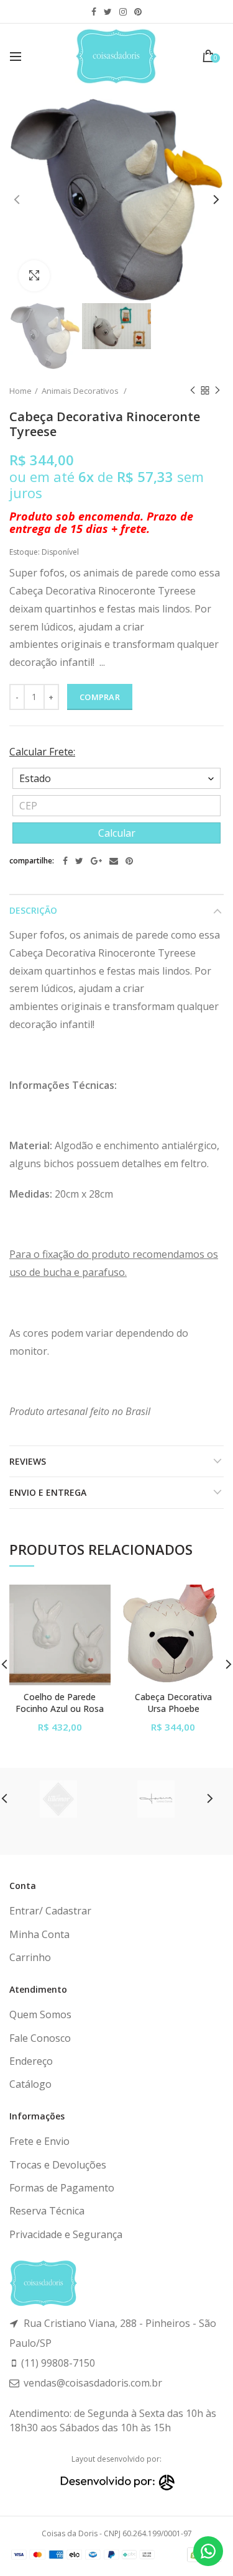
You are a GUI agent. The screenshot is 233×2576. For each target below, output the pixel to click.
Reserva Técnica (47, 2211)
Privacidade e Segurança (66, 2234)
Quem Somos (40, 2014)
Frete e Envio (39, 2141)
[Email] (114, 861)
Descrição (33, 910)
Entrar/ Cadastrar (50, 1911)
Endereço (31, 2061)
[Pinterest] (129, 861)
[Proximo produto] (217, 391)
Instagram (123, 12)
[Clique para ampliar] (34, 276)
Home (21, 391)
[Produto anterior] (193, 391)
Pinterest (138, 12)
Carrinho (30, 1957)
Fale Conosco (40, 2038)
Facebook (94, 12)
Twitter (108, 12)
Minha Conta (39, 1934)
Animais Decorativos (81, 391)
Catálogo (30, 2084)
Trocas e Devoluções (58, 2165)
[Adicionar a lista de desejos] (94, 1602)
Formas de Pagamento (62, 2188)
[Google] (96, 861)
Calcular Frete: (42, 752)
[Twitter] (79, 861)
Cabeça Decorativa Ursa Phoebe (173, 1703)
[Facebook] (65, 861)
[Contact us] (208, 2551)
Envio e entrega (48, 1492)
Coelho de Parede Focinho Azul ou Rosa (60, 1703)
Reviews (28, 1461)
